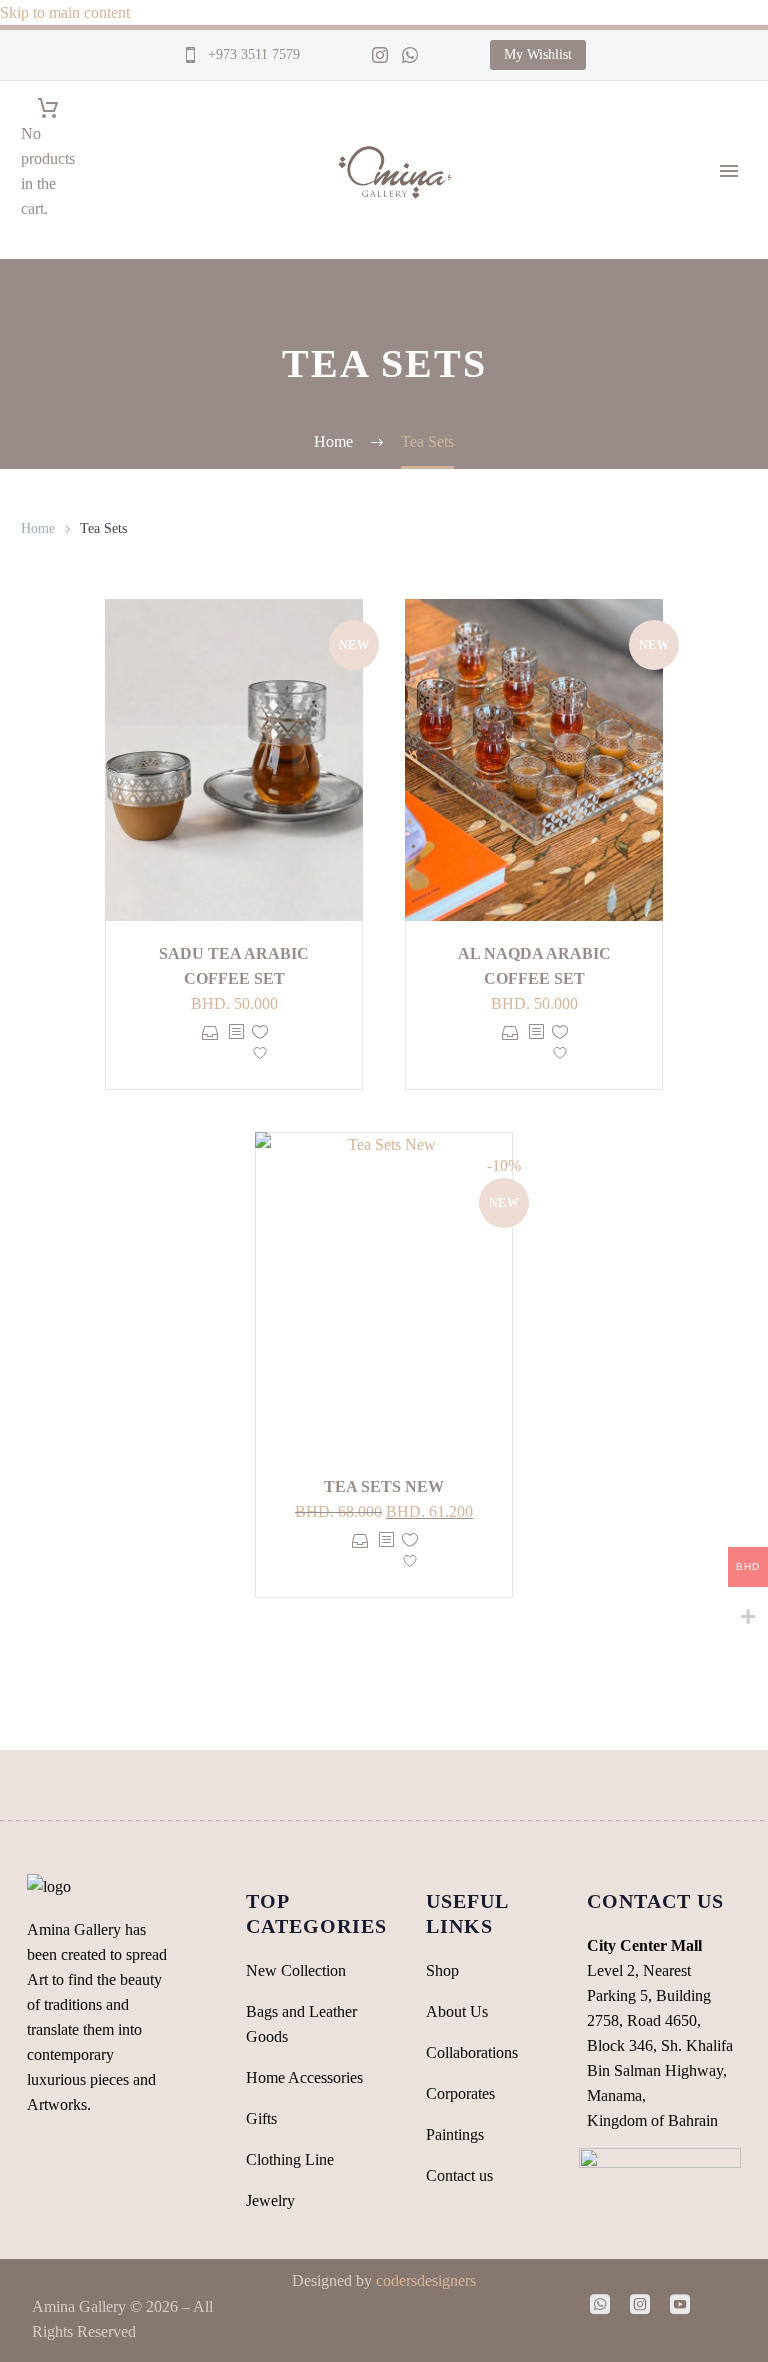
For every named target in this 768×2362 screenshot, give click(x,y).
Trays (728, 723)
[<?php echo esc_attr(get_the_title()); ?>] (236, 1047)
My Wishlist (538, 54)
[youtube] (680, 2304)
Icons (728, 373)
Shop (727, 223)
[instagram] (640, 2304)
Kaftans (735, 823)
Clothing (738, 798)
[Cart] (48, 108)
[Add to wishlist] (260, 1047)
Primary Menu (729, 171)
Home (38, 528)
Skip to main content (65, 12)
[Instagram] (380, 55)
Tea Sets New (384, 1486)
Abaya (732, 848)
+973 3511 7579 (252, 54)
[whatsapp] (600, 2304)
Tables (731, 748)
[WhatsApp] (410, 55)
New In (735, 398)
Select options (210, 1047)
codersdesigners (426, 2280)
